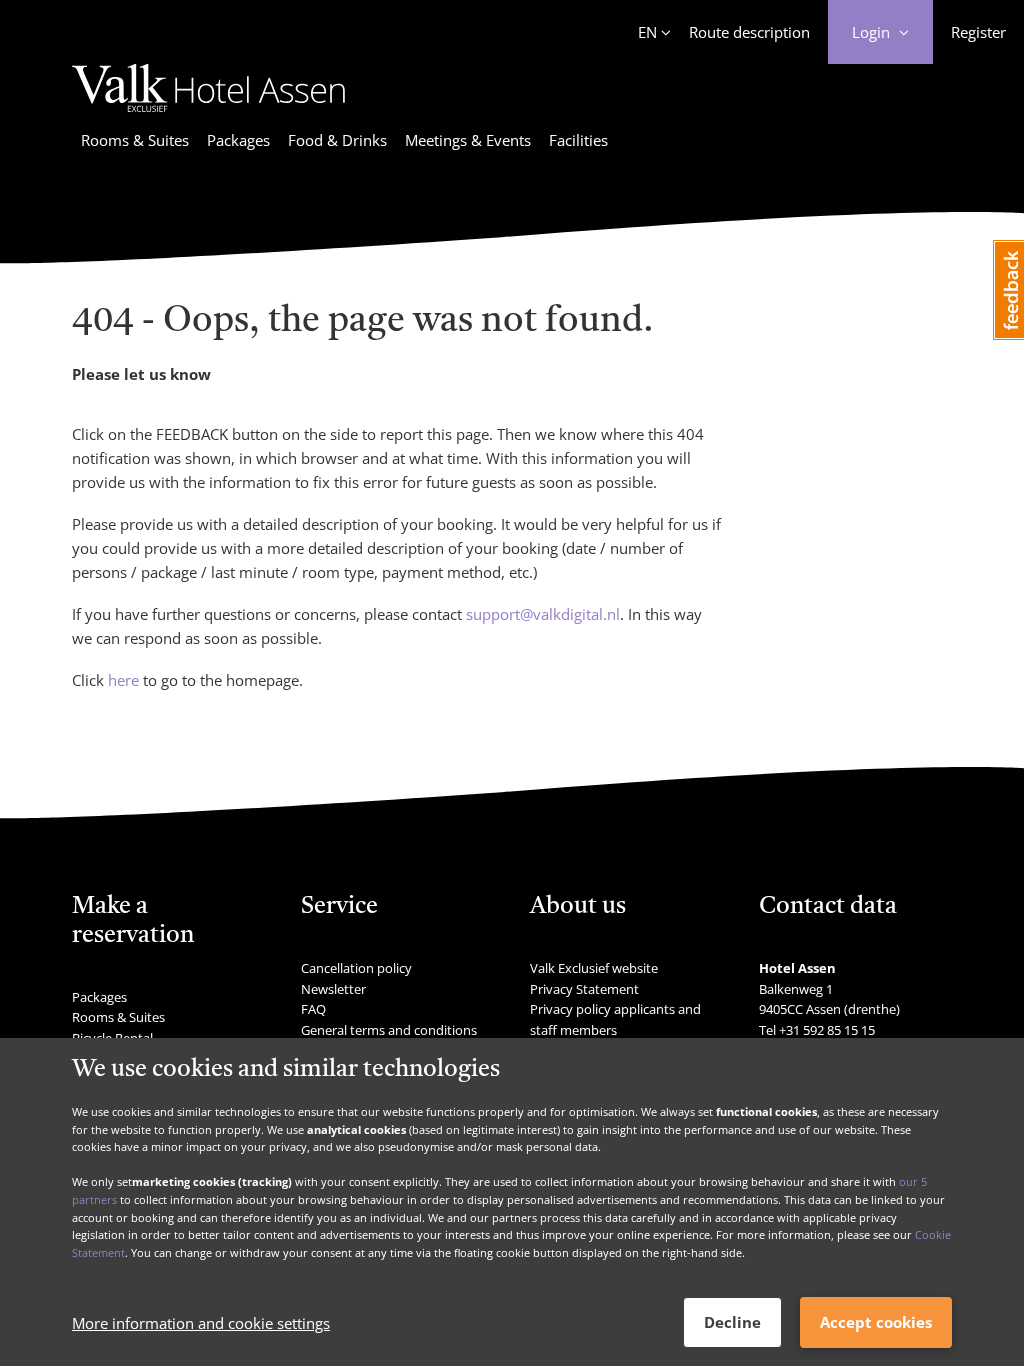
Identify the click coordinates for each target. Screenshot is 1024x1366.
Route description (749, 32)
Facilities (578, 140)
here (123, 680)
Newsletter (333, 989)
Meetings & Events (468, 140)
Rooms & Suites (135, 140)
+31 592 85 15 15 (827, 1030)
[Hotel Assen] (208, 115)
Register (978, 32)
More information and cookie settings (201, 1323)
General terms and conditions (389, 1030)
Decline (732, 1322)
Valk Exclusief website (594, 968)
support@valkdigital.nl (543, 614)
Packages (238, 140)
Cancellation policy (356, 968)
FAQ (313, 1009)
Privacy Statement (584, 989)
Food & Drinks (337, 140)
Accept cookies (876, 1322)
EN (647, 32)
